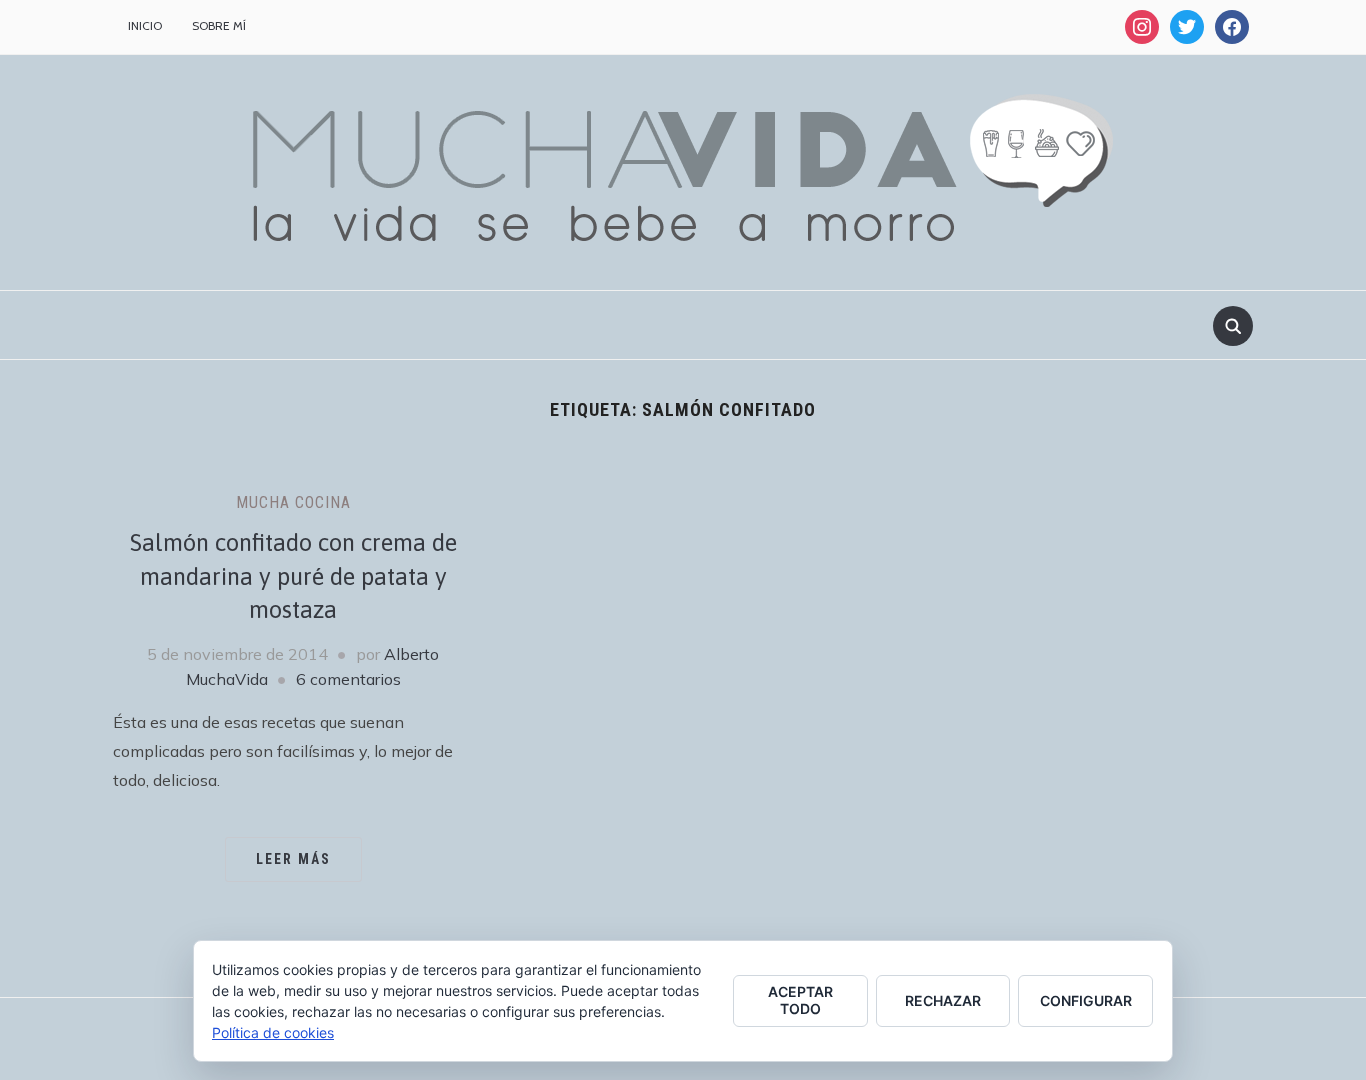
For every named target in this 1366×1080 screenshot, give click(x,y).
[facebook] (1232, 25)
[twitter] (1187, 25)
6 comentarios (348, 679)
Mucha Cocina (293, 502)
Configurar (1086, 1000)
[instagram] (1142, 25)
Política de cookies (273, 1032)
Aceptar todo (800, 1000)
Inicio (145, 25)
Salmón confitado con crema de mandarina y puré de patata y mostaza (293, 576)
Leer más (293, 859)
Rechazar (943, 1000)
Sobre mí (219, 25)
